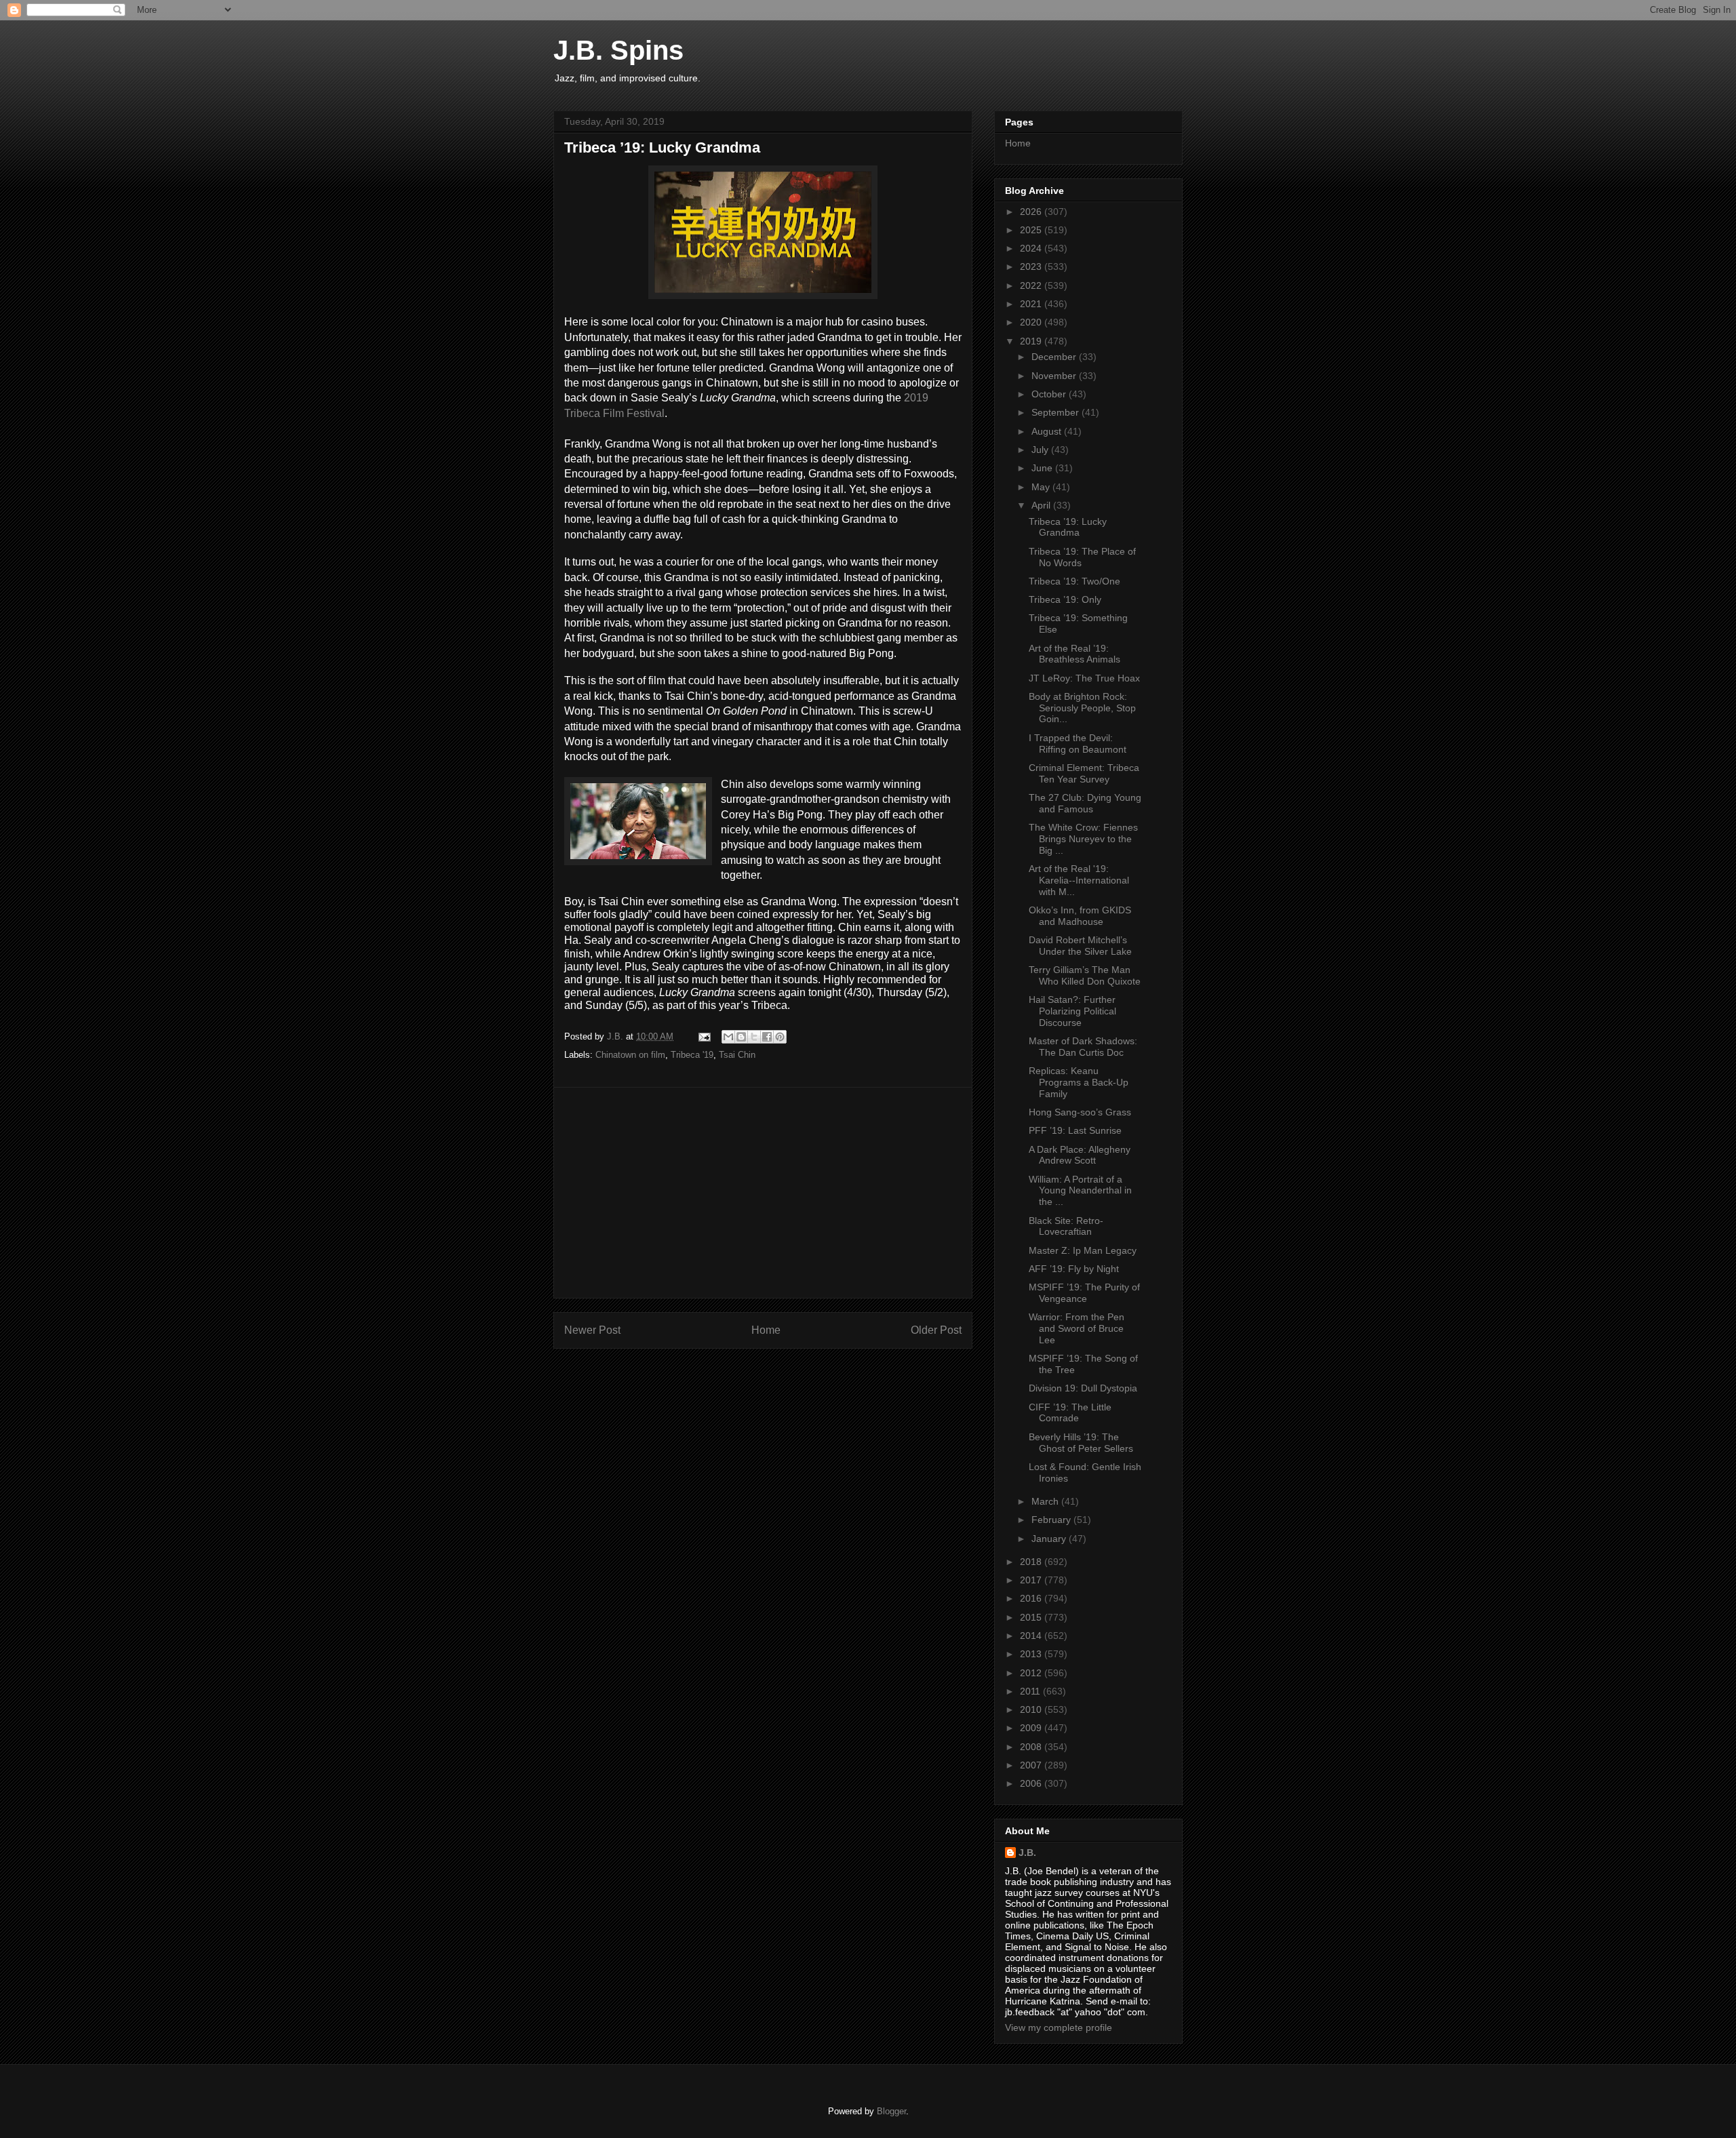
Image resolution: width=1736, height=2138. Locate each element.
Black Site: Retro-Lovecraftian (1066, 1226)
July (1041, 450)
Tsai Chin (737, 1055)
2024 (1032, 248)
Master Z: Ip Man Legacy (1083, 1250)
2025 (1032, 230)
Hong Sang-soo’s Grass (1080, 1112)
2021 (1032, 304)
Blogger (891, 2111)
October (1050, 394)
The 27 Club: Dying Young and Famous (1085, 803)
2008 (1032, 1747)
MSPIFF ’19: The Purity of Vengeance (1084, 1293)
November (1055, 376)
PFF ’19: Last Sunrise (1075, 1130)
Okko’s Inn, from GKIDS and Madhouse (1080, 916)
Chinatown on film (630, 1055)
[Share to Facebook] (767, 1037)
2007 (1032, 1765)
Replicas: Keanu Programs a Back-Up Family (1079, 1082)
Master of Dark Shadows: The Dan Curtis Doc (1083, 1047)
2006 (1032, 1783)
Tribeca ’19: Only (1065, 599)
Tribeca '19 (692, 1055)
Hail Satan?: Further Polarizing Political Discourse (1072, 1011)
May (1042, 487)
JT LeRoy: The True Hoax (1084, 678)
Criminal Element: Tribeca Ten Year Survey (1084, 773)
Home (766, 1330)
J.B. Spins (618, 50)
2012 (1032, 1673)
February (1052, 1520)
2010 (1032, 1709)
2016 (1032, 1598)
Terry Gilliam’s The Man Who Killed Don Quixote (1085, 975)
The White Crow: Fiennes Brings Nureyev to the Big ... (1083, 839)
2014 (1032, 1636)
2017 (1032, 1580)
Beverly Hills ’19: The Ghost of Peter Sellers (1081, 1443)
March (1046, 1501)
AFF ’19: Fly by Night (1074, 1269)
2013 (1032, 1654)
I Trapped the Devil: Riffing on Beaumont (1078, 744)
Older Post (936, 1330)
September (1057, 412)
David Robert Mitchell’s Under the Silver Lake (1080, 946)
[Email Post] (704, 1036)
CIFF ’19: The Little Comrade (1070, 1413)
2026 (1032, 212)
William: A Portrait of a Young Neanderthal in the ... (1080, 1191)
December (1055, 357)
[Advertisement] (763, 1193)
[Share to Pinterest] (780, 1037)
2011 (1031, 1691)
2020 (1032, 322)
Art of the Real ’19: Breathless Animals (1074, 654)
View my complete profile (1059, 2027)
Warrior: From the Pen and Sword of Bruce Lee (1077, 1328)
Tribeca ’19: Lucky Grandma (1068, 527)
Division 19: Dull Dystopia (1083, 1388)
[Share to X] (754, 1037)
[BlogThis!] (741, 1037)
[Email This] (728, 1037)
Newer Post (592, 1330)
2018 (1032, 1562)
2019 (1032, 341)
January (1050, 1539)
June (1043, 468)
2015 (1032, 1617)
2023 (1032, 266)
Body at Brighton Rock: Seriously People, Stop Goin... (1082, 708)
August (1048, 431)
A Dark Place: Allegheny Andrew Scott (1080, 1155)
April (1042, 505)
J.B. (1027, 1853)
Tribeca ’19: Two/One (1074, 581)
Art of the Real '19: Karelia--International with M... (1079, 880)
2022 (1032, 285)
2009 (1032, 1728)
